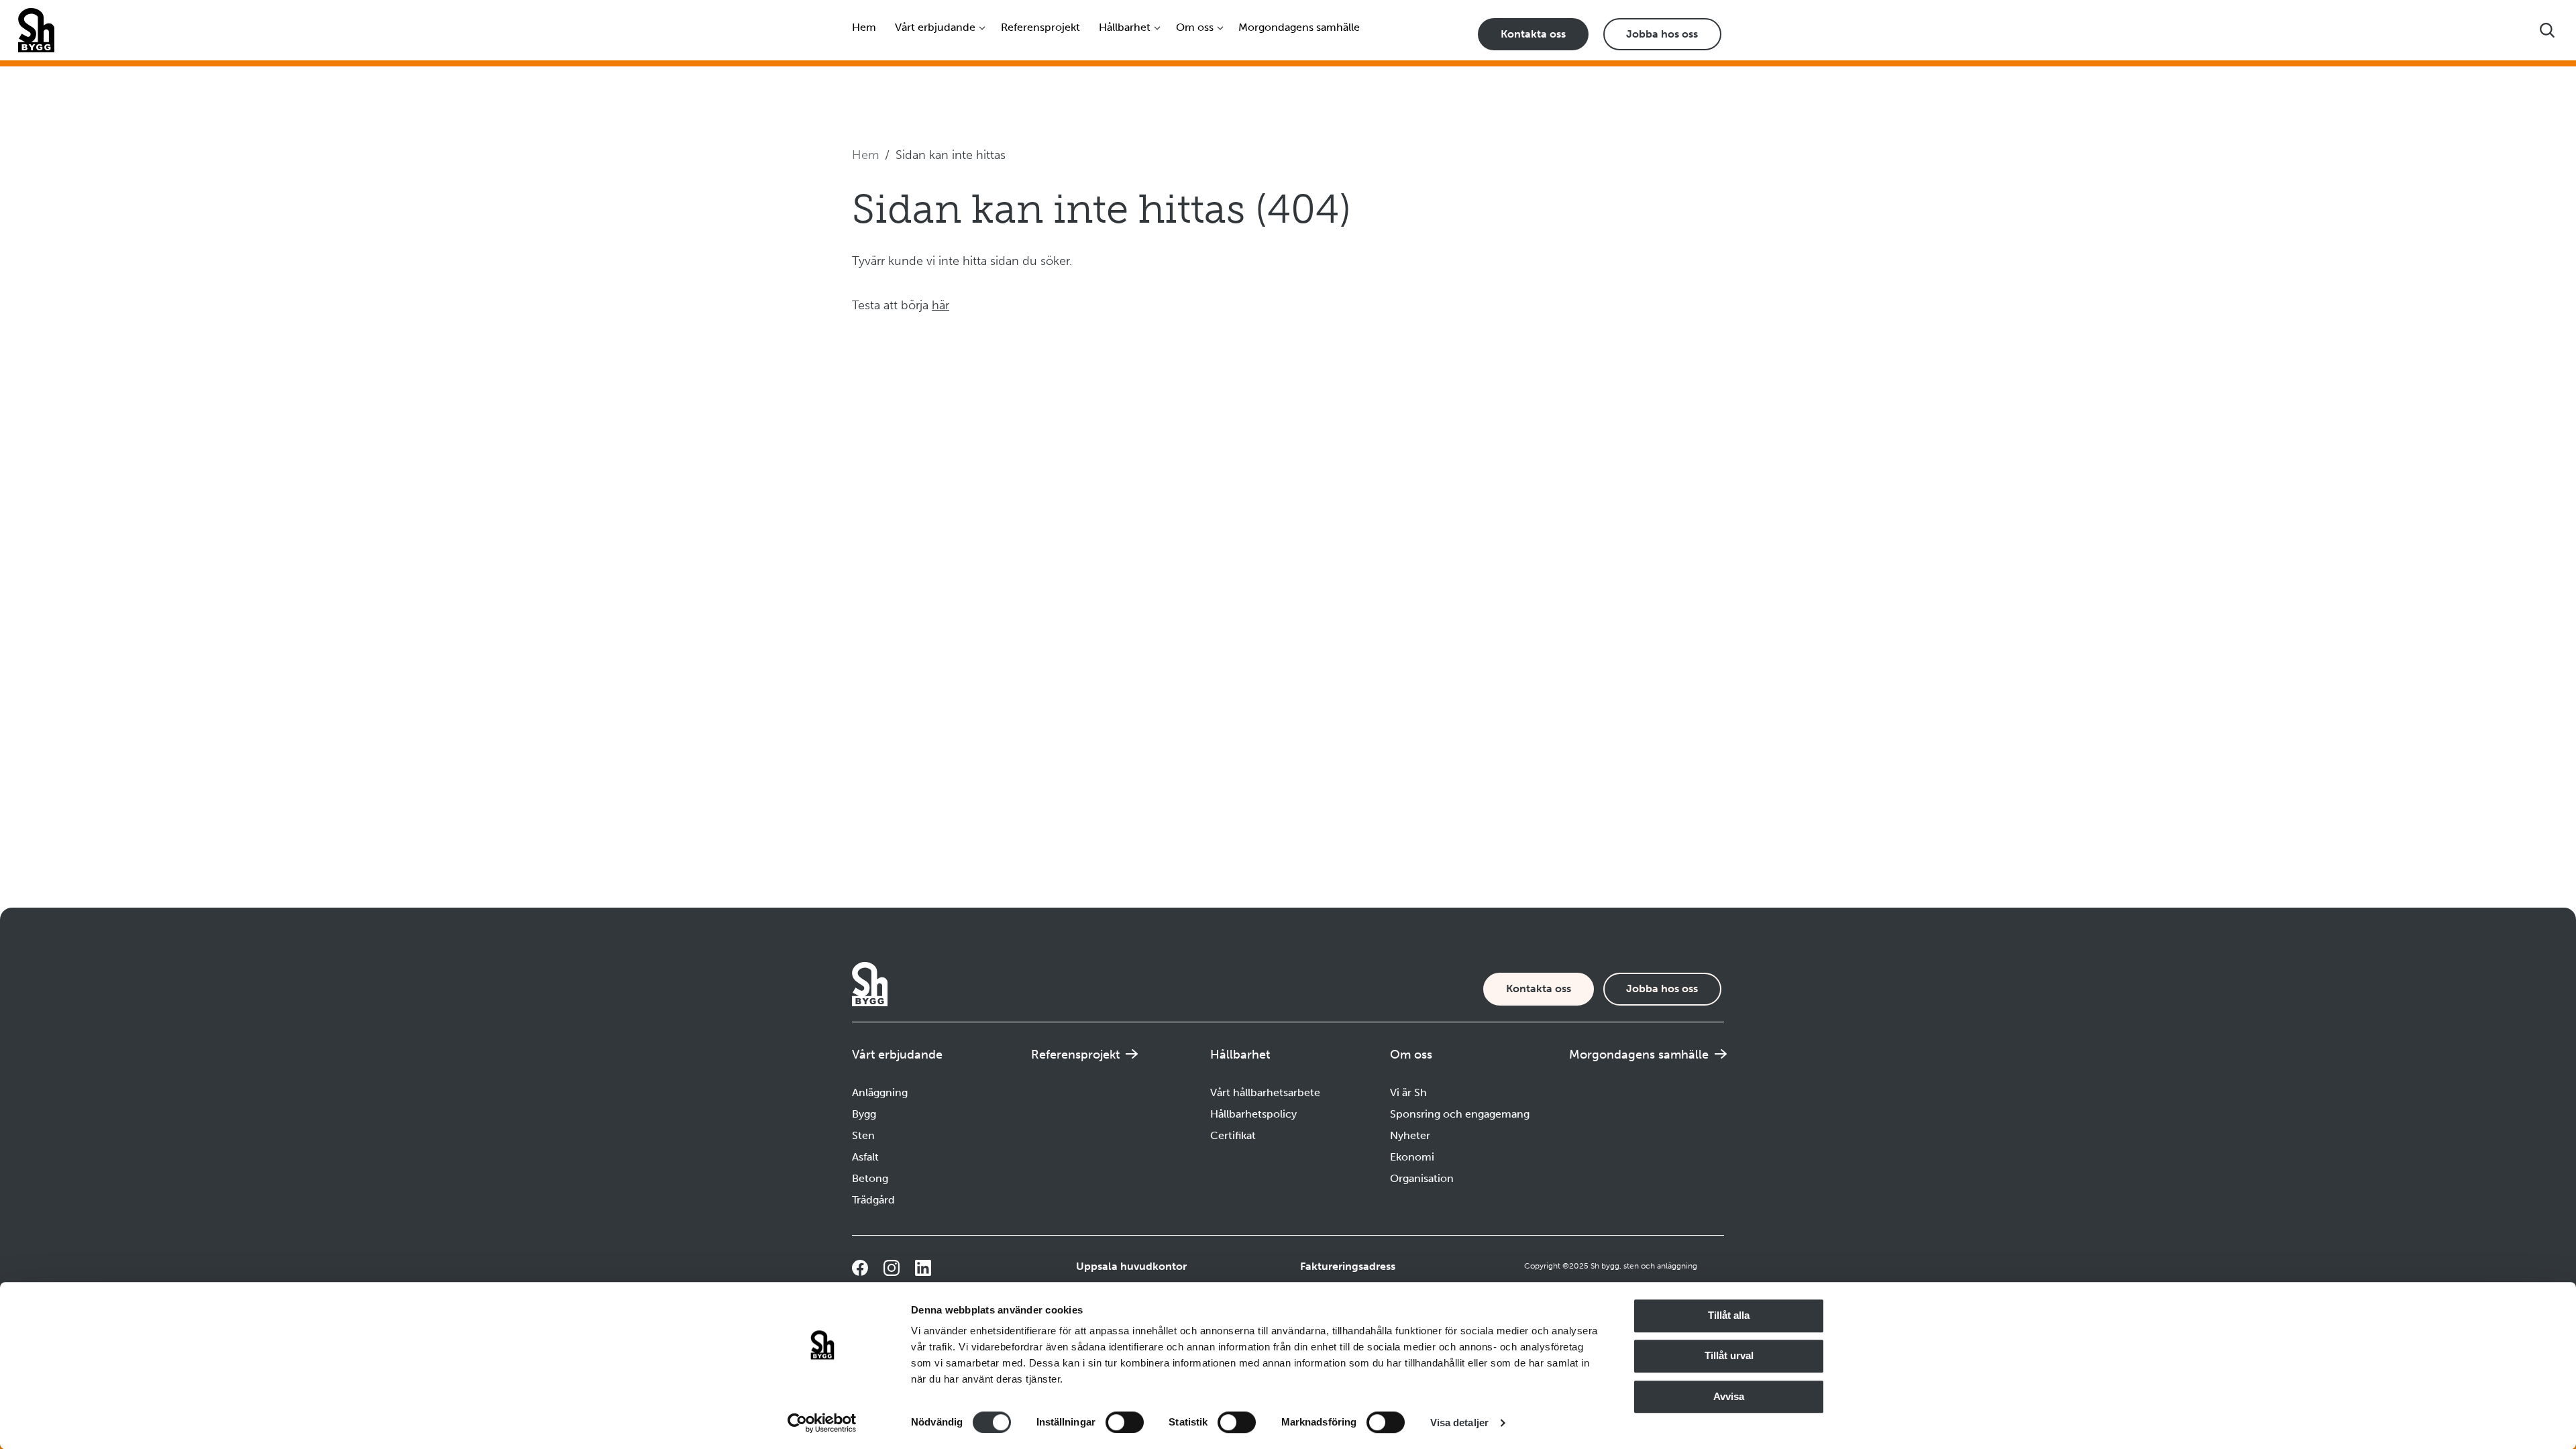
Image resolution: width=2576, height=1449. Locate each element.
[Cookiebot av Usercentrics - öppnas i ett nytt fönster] (822, 1423)
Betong (870, 1178)
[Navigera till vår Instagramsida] (892, 1268)
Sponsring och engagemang (1460, 1114)
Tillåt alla (1729, 1315)
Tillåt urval (1729, 1356)
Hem (864, 27)
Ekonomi (1412, 1157)
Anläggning (880, 1092)
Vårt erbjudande (935, 27)
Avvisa (1729, 1396)
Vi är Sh (1408, 1092)
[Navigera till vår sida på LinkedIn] (923, 1268)
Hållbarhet (1125, 27)
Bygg (864, 1114)
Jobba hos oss (1662, 34)
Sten (863, 1135)
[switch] (1125, 1422)
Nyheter (1410, 1135)
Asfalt (865, 1157)
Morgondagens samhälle (1299, 27)
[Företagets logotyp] (36, 30)
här (941, 305)
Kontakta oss (1533, 34)
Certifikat (1233, 1135)
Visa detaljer (1459, 1423)
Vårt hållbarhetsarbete (1265, 1092)
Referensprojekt (1040, 27)
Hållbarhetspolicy (1253, 1114)
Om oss (1195, 27)
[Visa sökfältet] (2547, 30)
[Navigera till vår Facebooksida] (860, 1268)
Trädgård (873, 1200)
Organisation (1422, 1178)
